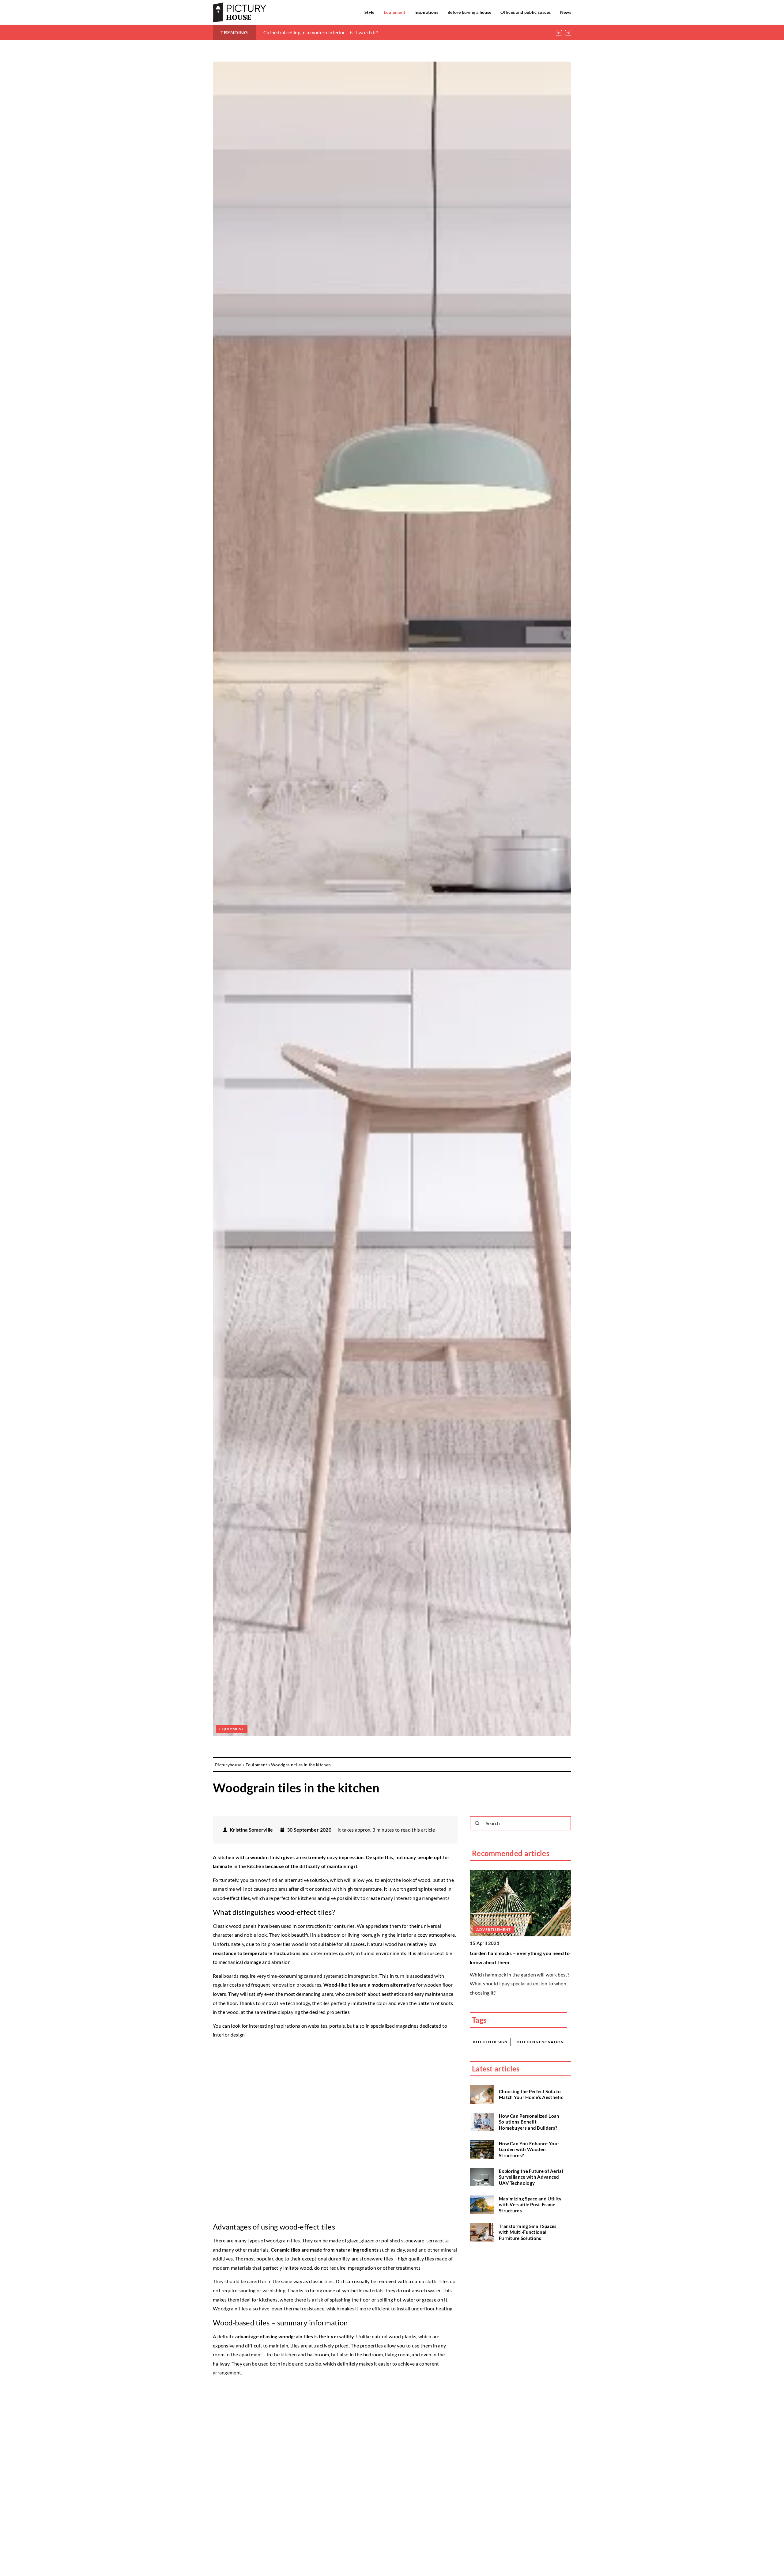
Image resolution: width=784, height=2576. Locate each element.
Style (369, 12)
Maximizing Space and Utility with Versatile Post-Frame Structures (530, 2205)
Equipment (395, 12)
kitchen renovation (541, 2042)
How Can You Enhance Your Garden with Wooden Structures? (529, 2149)
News (566, 12)
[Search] (477, 1823)
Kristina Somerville (251, 1830)
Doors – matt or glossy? (496, 1953)
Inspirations (426, 12)
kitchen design (490, 2042)
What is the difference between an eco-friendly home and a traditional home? (347, 32)
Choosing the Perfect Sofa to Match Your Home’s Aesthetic (531, 2094)
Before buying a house (469, 12)
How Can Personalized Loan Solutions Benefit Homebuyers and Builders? (529, 2122)
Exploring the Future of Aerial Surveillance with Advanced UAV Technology (531, 2177)
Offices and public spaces (526, 12)
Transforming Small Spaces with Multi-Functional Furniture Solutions (528, 2232)
